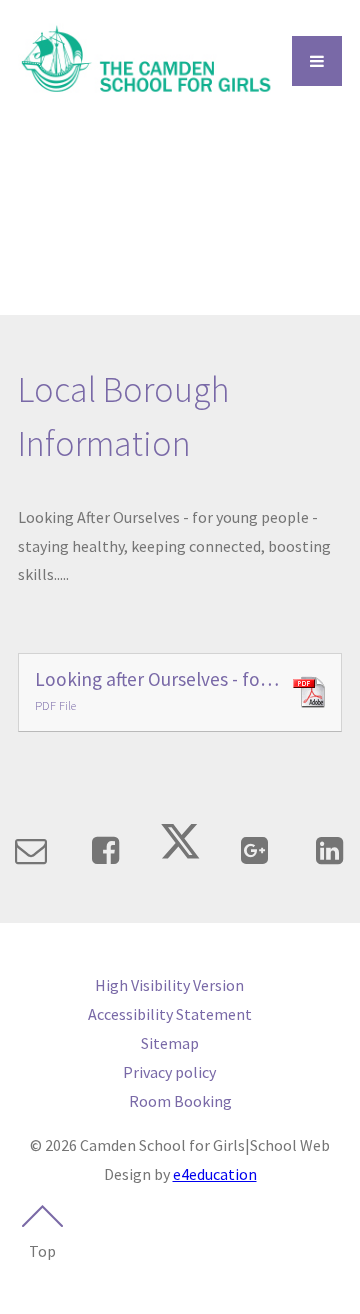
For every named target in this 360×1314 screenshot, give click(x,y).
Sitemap (170, 1043)
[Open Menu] (317, 61)
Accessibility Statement (170, 1014)
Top (42, 1251)
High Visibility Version (169, 985)
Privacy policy (169, 1072)
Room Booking (180, 1101)
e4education (215, 1174)
